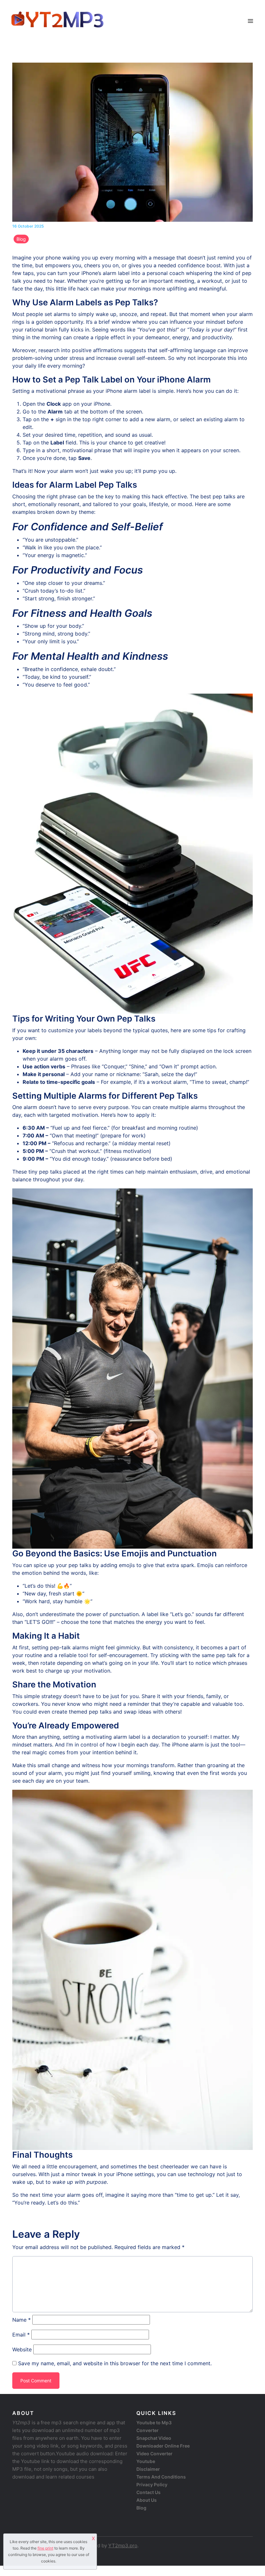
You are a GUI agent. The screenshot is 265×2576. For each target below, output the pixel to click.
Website (22, 2349)
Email (21, 2335)
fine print (45, 2548)
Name (21, 2320)
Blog (21, 239)
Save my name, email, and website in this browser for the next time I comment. (115, 2363)
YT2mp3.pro (123, 2545)
